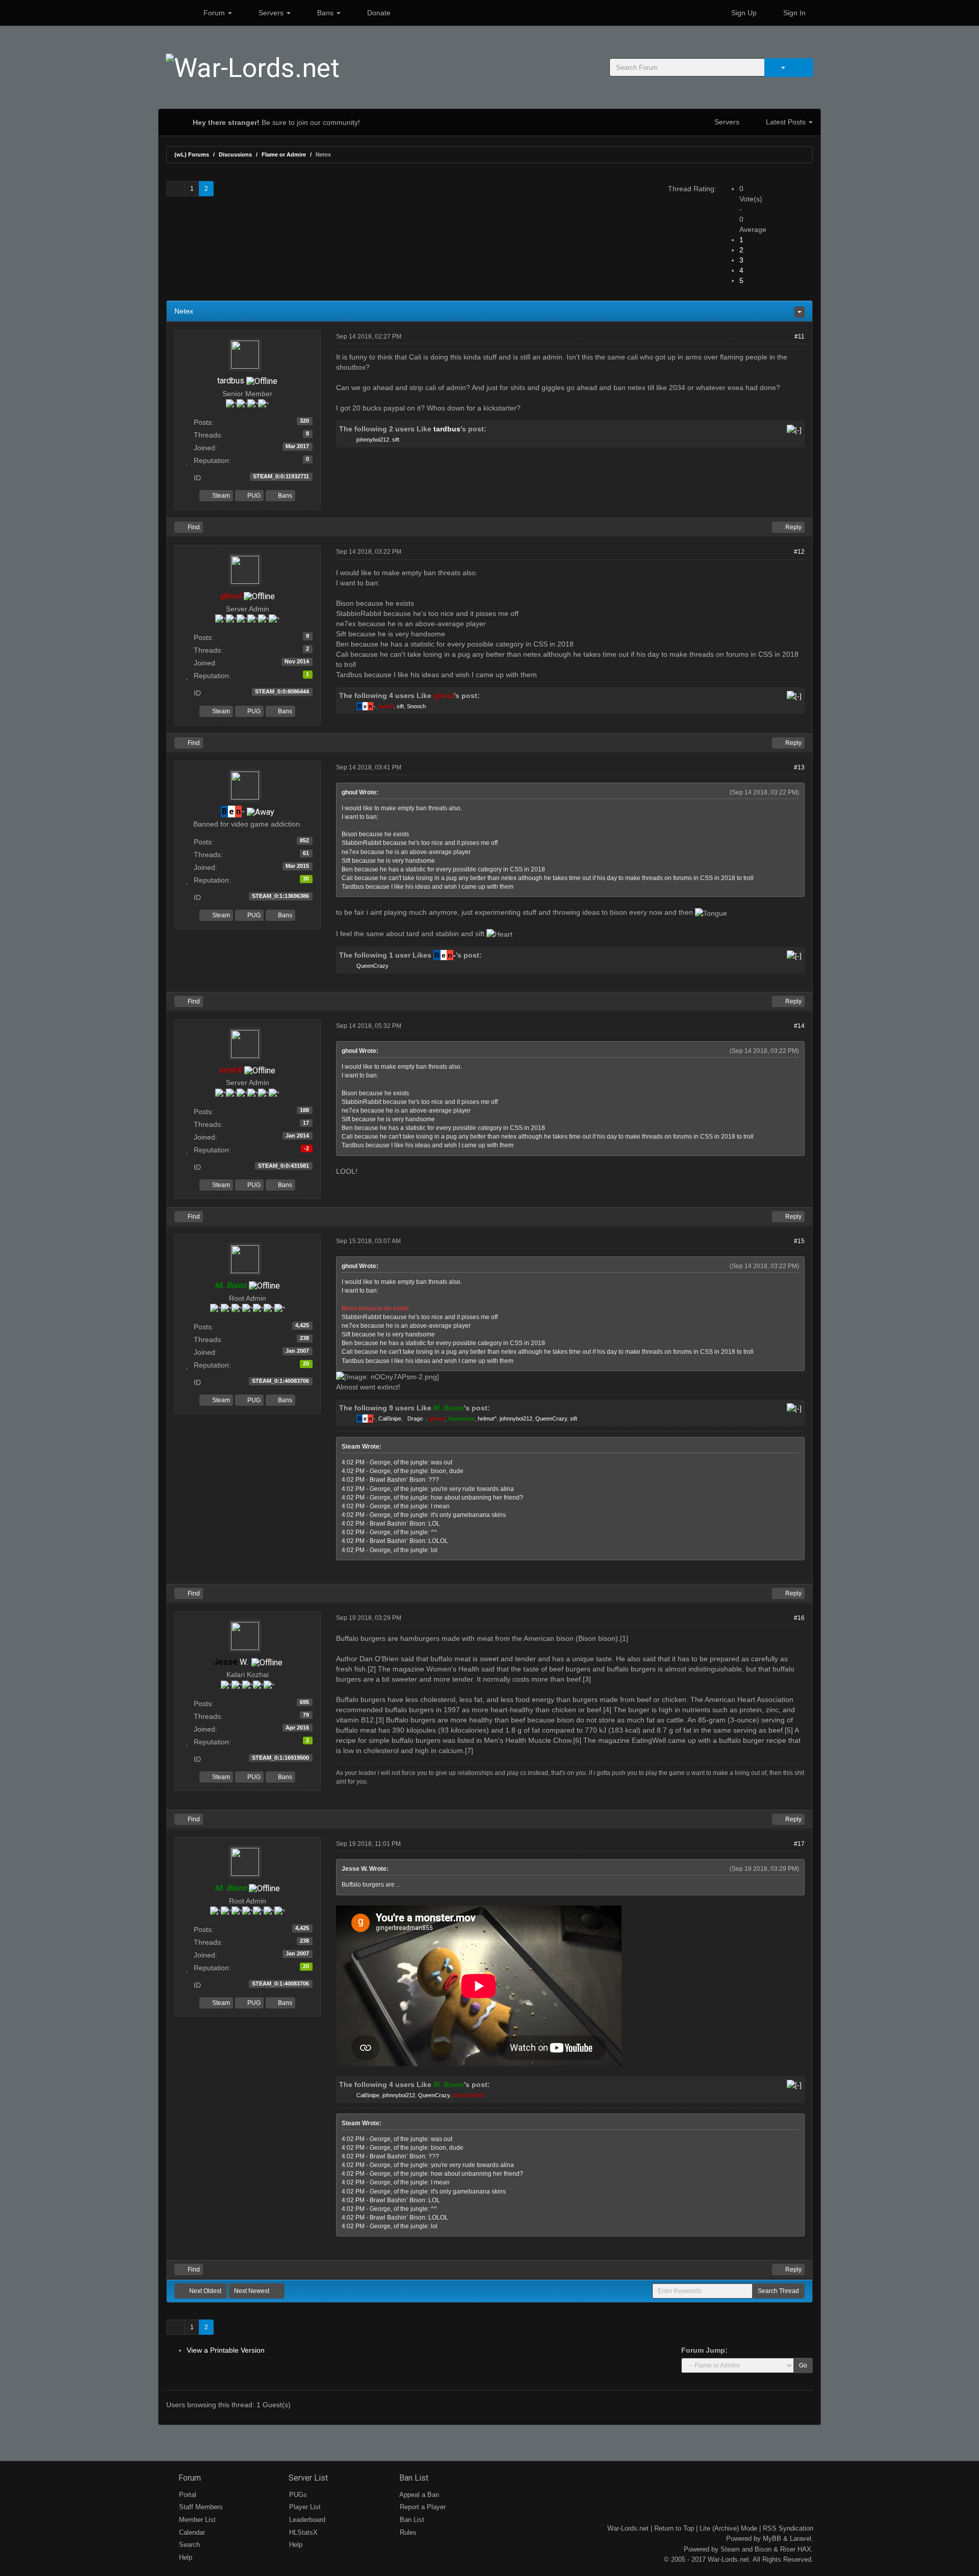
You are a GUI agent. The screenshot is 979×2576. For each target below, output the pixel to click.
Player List (304, 2507)
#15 (799, 1241)
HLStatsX (302, 2532)
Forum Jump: (704, 2350)
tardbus (231, 381)
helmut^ (487, 1419)
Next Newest (252, 2291)
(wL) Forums (192, 154)
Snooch (416, 706)
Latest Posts (786, 122)
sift (396, 440)
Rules (407, 2532)
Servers (271, 13)
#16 (799, 1618)
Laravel (801, 2539)
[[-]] (794, 429)
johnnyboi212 (373, 440)
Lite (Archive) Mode (728, 2528)
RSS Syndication (788, 2528)
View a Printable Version (226, 2350)
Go (803, 2365)
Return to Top (674, 2528)
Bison (763, 2549)
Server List (307, 2478)
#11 (800, 337)
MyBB (772, 2539)
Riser (788, 2549)
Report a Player (422, 2507)
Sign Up (743, 13)
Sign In (793, 13)
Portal (187, 2495)
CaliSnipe (390, 1419)
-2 (306, 1148)
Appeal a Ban (418, 2495)
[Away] (261, 812)
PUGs (297, 2495)
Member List (196, 2520)
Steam (220, 496)
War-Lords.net (628, 2528)
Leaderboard (306, 2520)
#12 (799, 552)
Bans (325, 13)
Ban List (413, 2478)
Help (185, 2557)
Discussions (235, 154)
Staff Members (200, 2507)
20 (306, 1363)
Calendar (191, 2532)
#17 (799, 1844)
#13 (799, 767)
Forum (214, 13)
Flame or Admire (284, 154)
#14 (799, 1026)
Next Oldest (204, 2291)
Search (188, 2545)
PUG (253, 496)
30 (306, 879)
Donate (378, 13)
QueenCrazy (372, 966)
